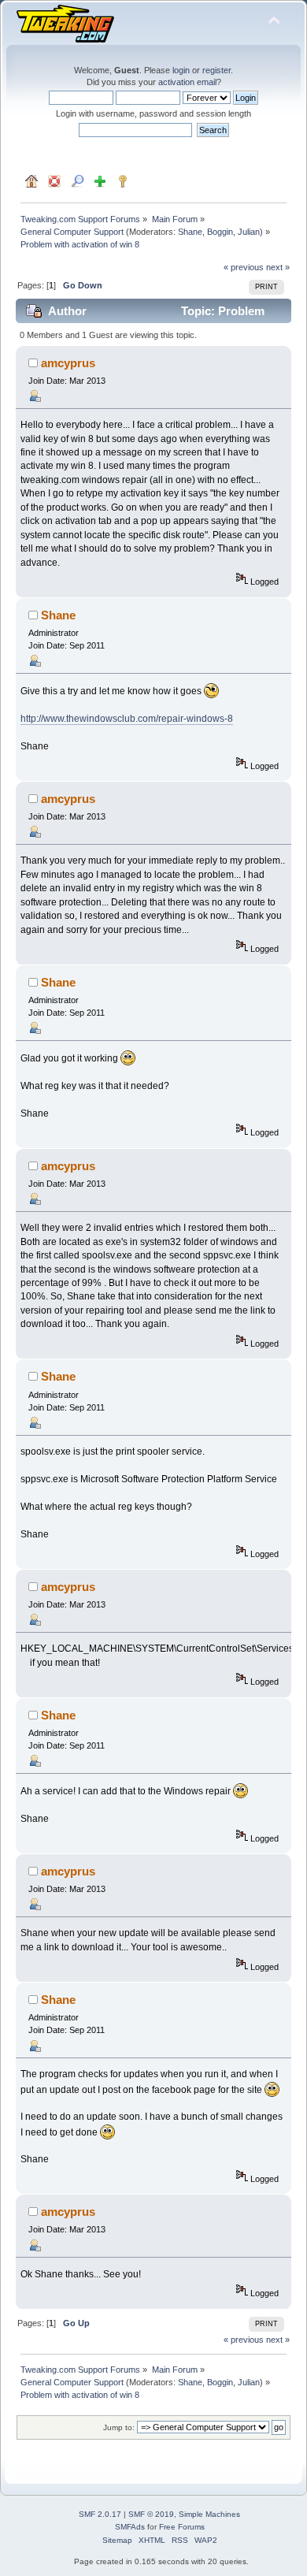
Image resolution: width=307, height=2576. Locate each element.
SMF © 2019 (151, 2514)
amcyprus (68, 363)
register (216, 70)
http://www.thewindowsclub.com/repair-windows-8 (127, 719)
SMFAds (130, 2527)
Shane (190, 232)
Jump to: (119, 2427)
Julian (249, 232)
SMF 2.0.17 (100, 2514)
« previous (244, 267)
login (181, 70)
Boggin (220, 232)
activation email (187, 82)
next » (278, 267)
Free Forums (182, 2527)
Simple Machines (209, 2514)
